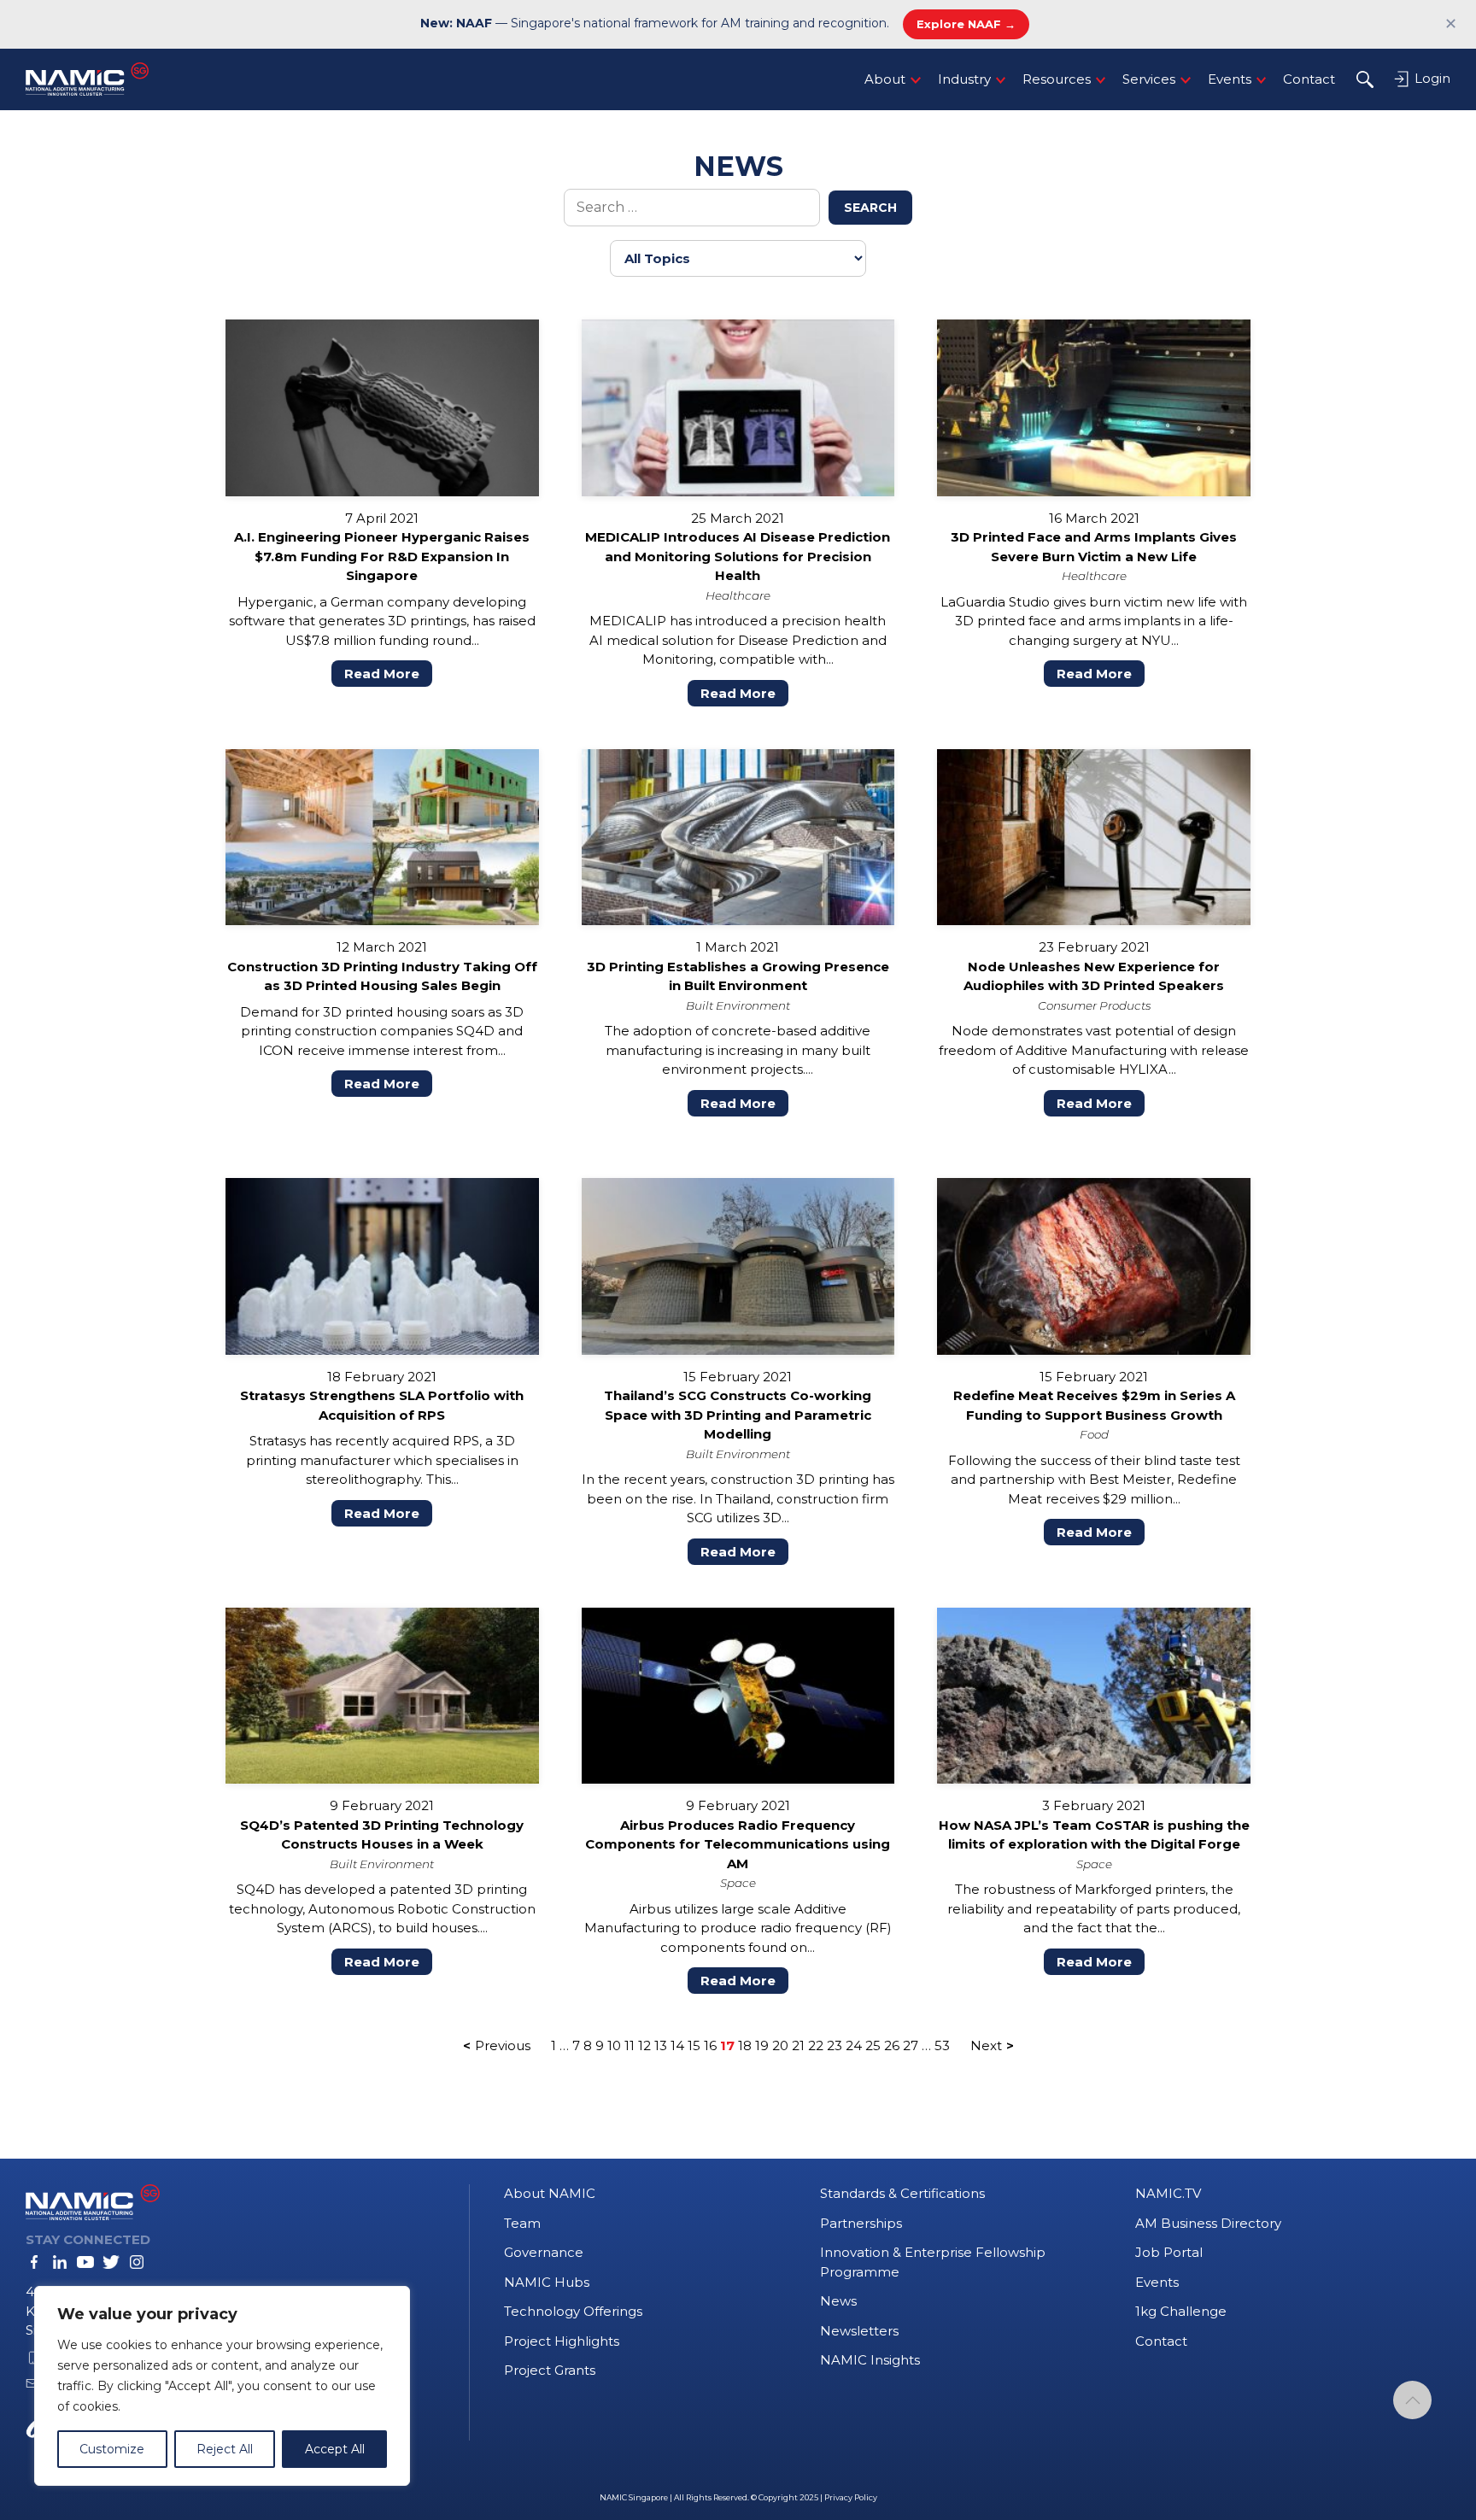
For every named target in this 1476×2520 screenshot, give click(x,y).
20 (780, 2045)
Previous (503, 2045)
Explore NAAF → (966, 24)
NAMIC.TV (1168, 2193)
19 (762, 2045)
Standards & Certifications (902, 2193)
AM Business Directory (1208, 2223)
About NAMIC (550, 2193)
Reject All (225, 2449)
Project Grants (550, 2370)
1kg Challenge (1181, 2311)
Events (1230, 79)
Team (522, 2223)
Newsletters (859, 2331)
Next (986, 2045)
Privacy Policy (851, 2497)
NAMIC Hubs (547, 2282)
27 (911, 2045)
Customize (112, 2449)
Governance (544, 2252)
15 (694, 2045)
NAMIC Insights (870, 2360)
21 (798, 2045)
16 (710, 2045)
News (838, 2301)
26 (892, 2045)
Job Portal (1169, 2252)
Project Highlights (562, 2341)
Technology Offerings (573, 2311)
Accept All (335, 2449)
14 (677, 2045)
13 (661, 2045)
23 (835, 2045)
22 (816, 2045)
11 (630, 2045)
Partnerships (861, 2223)
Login (1431, 78)
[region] (222, 2386)
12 (644, 2045)
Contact (1309, 79)
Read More (382, 674)
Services (1149, 79)
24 (854, 2045)
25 (873, 2045)
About (885, 79)
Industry (964, 79)
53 (942, 2045)
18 (745, 2045)
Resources (1057, 79)
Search (870, 208)
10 (614, 2045)
